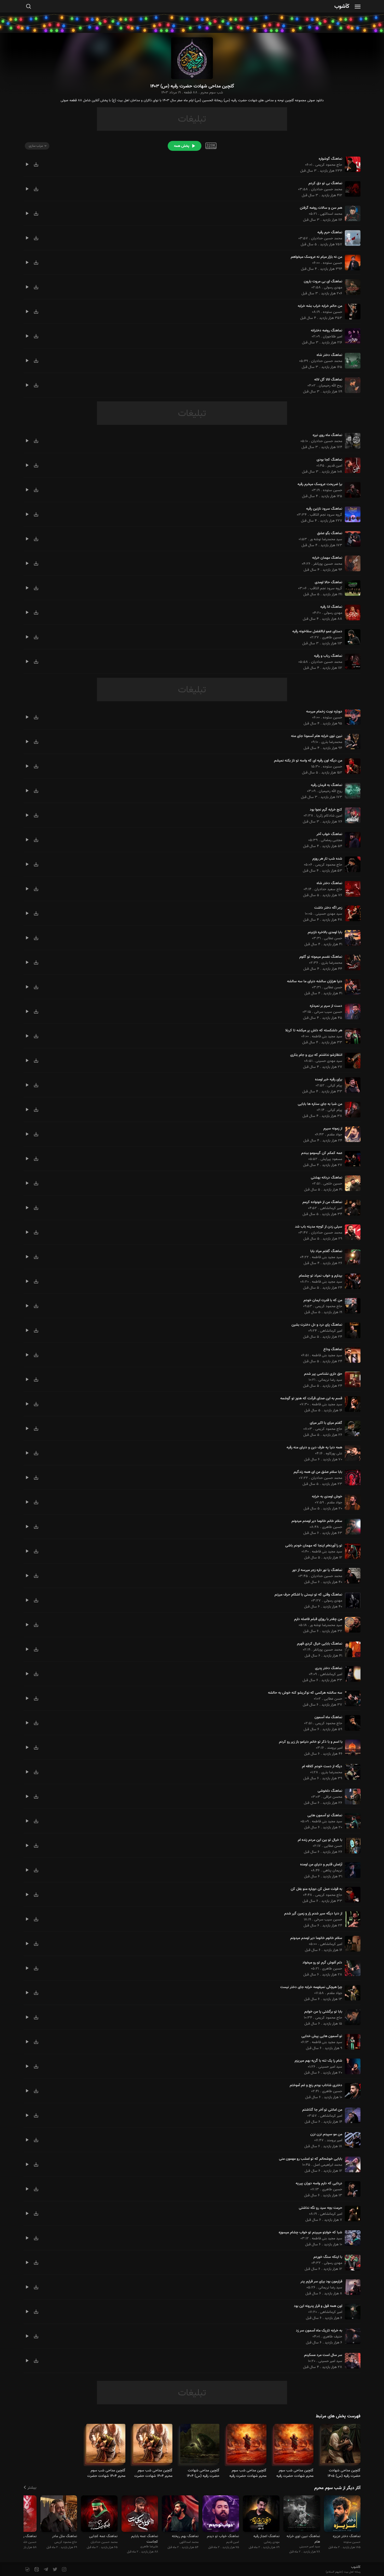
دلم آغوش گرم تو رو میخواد (322, 1963)
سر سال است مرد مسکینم (323, 2355)
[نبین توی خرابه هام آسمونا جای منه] (351, 742)
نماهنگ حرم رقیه (330, 233)
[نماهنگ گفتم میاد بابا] (351, 1257)
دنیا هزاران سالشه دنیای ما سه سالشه (315, 981)
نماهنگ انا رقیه (331, 607)
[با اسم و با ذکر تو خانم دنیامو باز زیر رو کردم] (351, 1747)
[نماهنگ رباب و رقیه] (351, 662)
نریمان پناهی (333, 1871)
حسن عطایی (333, 938)
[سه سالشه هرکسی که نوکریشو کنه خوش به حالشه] (351, 1698)
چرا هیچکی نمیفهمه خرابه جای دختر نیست (311, 1987)
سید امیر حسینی (330, 2067)
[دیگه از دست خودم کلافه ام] (351, 1772)
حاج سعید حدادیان (328, 889)
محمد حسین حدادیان (327, 189)
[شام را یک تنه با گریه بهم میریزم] (351, 2066)
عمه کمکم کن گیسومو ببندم (322, 1153)
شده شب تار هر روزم (327, 859)
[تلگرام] (45, 2570)
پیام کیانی (335, 1086)
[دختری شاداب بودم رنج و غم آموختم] (351, 2091)
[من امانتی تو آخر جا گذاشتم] (351, 2115)
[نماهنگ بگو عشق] (351, 539)
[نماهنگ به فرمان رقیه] (351, 791)
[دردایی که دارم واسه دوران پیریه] (351, 2189)
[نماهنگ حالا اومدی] (351, 588)
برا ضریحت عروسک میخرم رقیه (320, 484)
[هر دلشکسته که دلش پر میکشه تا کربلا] (351, 1036)
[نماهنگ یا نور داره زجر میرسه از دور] (351, 1576)
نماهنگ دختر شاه (329, 355)
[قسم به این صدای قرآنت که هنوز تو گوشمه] (351, 1404)
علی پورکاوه (334, 1454)
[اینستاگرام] (64, 2570)
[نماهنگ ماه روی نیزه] (351, 441)
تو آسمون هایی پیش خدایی (322, 2036)
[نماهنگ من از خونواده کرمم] (351, 1208)
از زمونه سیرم (333, 1129)
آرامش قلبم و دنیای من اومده (321, 1865)
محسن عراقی (333, 1797)
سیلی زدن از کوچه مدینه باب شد (319, 1227)
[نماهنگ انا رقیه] (351, 612)
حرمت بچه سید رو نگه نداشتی (321, 2208)
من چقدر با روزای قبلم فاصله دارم (318, 1619)
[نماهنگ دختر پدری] (351, 1674)
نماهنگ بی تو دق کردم (325, 183)
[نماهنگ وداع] (351, 1355)
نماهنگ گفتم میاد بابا (326, 1251)
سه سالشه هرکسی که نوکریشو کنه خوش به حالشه (305, 1693)
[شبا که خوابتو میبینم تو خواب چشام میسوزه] (351, 2238)
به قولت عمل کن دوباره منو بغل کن (316, 1889)
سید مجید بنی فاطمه (327, 1037)
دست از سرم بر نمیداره (326, 1006)
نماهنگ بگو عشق (330, 533)
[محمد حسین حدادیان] (99, 2515)
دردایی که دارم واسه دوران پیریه (319, 2184)
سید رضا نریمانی (330, 1380)
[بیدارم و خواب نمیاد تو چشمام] (351, 1281)
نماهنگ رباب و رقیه (328, 656)
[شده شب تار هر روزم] (351, 864)
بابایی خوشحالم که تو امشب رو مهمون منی (311, 2159)
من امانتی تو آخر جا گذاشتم (322, 2110)
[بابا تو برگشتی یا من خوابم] (351, 2017)
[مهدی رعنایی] (261, 2515)
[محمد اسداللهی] (180, 2515)
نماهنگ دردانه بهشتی (327, 1178)
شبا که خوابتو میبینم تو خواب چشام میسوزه (310, 2233)
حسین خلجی (333, 1184)
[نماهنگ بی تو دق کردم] (351, 189)
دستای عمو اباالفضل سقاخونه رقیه (317, 632)
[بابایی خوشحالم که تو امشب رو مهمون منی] (351, 2164)
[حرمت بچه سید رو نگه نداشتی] (351, 2214)
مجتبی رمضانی (331, 840)
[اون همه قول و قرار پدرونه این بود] (351, 2312)
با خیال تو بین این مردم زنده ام (320, 1840)
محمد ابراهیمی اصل (328, 2165)
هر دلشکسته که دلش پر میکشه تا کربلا (314, 1031)
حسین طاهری (332, 638)
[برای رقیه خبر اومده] (351, 1085)
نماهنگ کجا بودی (329, 460)
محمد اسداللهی (331, 214)
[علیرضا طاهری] (140, 2515)
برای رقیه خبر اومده (329, 1080)
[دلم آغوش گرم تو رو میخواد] (351, 1968)
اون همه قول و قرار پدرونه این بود (318, 2306)
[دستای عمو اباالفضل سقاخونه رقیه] (351, 637)
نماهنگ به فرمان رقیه (327, 785)
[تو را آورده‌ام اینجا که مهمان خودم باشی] (351, 1551)
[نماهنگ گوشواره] (351, 164)
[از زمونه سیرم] (351, 1134)
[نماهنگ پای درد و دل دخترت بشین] (351, 1330)
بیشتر (32, 2488)
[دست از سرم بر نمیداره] (351, 1012)
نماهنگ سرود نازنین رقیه (324, 509)
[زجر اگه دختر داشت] (351, 913)
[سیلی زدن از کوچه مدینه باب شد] (351, 1232)
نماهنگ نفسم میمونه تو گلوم (321, 957)
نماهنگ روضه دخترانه (327, 331)
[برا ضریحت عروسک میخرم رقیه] (351, 490)
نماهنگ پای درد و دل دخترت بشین (317, 1325)
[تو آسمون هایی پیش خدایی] (351, 2042)
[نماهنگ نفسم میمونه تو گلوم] (351, 962)
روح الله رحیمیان (330, 386)
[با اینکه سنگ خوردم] (351, 2263)
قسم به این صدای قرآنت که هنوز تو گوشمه (311, 1399)
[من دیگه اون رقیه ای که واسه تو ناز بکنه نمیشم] (351, 766)
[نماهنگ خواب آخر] (351, 840)
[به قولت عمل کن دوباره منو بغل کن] (351, 1895)
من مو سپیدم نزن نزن (326, 2134)
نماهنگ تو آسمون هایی (325, 1816)
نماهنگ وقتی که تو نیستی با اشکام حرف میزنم (308, 1595)
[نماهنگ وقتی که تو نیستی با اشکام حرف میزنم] (351, 1600)
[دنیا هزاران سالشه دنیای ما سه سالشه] (351, 987)
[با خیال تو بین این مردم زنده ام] (351, 1846)
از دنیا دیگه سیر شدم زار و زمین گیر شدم (313, 1914)
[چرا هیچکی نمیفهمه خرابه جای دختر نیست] (351, 1993)
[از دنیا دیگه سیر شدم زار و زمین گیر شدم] (351, 1919)
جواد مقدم (335, 1135)
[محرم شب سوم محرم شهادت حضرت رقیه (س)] (294, 2446)
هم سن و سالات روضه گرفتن (321, 208)
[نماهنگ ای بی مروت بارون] (351, 287)
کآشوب (342, 7)
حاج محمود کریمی (329, 165)
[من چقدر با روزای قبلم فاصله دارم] (351, 1625)
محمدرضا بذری (332, 742)
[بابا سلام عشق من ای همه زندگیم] (351, 1478)
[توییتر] (54, 2570)
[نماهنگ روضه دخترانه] (351, 336)
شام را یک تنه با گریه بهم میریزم (318, 2061)
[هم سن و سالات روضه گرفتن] (351, 213)
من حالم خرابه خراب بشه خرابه (320, 306)
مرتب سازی (36, 146)
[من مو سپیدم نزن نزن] (351, 2140)
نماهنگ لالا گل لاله (328, 380)
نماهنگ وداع (333, 1349)
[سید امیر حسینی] (302, 2515)
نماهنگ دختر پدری (329, 1668)
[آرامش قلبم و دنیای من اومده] (351, 1870)
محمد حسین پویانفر (328, 564)
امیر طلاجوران (333, 337)
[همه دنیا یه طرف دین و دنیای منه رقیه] (351, 1453)
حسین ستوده (333, 263)
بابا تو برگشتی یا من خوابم (323, 2012)
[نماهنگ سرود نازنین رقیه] (351, 514)
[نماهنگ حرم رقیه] (351, 238)
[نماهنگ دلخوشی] (351, 1796)
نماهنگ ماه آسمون (328, 1717)
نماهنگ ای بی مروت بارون (323, 282)
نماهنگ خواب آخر (329, 834)
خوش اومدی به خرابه (327, 1497)
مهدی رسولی (333, 288)
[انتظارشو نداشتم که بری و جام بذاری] (351, 1061)
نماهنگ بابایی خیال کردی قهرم (320, 1644)
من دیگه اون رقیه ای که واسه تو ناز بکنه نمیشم (308, 761)
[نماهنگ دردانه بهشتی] (351, 1183)
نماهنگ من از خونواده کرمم (322, 1202)
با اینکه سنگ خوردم (328, 2257)
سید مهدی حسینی (329, 914)
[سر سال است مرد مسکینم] (351, 2361)
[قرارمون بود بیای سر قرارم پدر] (351, 2287)
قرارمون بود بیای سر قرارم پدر (321, 2282)
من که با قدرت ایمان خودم (323, 1300)
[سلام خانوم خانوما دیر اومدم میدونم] (351, 1944)
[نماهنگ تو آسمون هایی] (351, 1821)
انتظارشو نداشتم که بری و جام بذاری (316, 1055)
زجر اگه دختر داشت (328, 908)
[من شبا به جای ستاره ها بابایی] (351, 1110)
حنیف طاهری (333, 2337)
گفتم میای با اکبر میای (326, 1423)
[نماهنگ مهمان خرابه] (351, 563)
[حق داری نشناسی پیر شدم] (351, 1379)
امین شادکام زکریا (329, 816)
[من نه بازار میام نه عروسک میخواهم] (351, 263)
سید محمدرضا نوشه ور (326, 539)
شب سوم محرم (212, 93)
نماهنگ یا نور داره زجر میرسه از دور (317, 1570)
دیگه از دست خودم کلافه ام (322, 1766)
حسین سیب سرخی (328, 1012)
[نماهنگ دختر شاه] (351, 361)
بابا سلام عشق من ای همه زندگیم (318, 1472)
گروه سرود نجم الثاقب (326, 515)
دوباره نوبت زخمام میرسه (324, 712)
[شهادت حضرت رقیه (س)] (341, 2446)
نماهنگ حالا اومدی (328, 582)
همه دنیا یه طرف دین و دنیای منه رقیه (314, 1448)
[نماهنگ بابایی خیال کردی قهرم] (351, 1649)
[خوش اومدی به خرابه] (351, 1502)
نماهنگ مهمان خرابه (327, 558)
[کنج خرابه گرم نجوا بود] (351, 815)
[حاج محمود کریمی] (59, 2515)
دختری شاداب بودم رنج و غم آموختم (316, 2085)
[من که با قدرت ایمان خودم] (351, 1306)
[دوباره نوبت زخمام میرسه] (351, 717)
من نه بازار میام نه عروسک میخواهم (316, 257)
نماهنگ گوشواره (330, 159)
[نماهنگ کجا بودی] (351, 465)
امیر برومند (335, 1748)
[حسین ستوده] (342, 2515)
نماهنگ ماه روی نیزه (327, 435)
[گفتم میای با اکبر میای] (351, 1428)
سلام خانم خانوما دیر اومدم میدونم (317, 1521)
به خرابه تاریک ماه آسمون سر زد (319, 2331)
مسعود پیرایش (331, 1159)
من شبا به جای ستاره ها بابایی (320, 1104)
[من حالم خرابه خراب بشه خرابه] (351, 312)
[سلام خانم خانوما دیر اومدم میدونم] (351, 1527)
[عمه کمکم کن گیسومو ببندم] (351, 1159)
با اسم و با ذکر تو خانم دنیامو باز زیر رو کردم (311, 1742)
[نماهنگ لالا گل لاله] (351, 385)
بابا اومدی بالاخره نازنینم (325, 932)
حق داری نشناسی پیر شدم (323, 1374)
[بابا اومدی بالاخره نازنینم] (351, 938)
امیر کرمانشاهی (331, 1208)
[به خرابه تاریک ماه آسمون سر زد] (351, 2336)
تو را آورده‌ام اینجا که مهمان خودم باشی (314, 1546)
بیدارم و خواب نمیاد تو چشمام (321, 1276)
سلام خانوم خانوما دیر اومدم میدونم (316, 1938)
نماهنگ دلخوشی (330, 1791)
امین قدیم (335, 466)
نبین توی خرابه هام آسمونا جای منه (317, 736)
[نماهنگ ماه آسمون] (351, 1723)
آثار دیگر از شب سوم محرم (337, 2488)
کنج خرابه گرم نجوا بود (326, 810)
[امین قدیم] (221, 2515)
